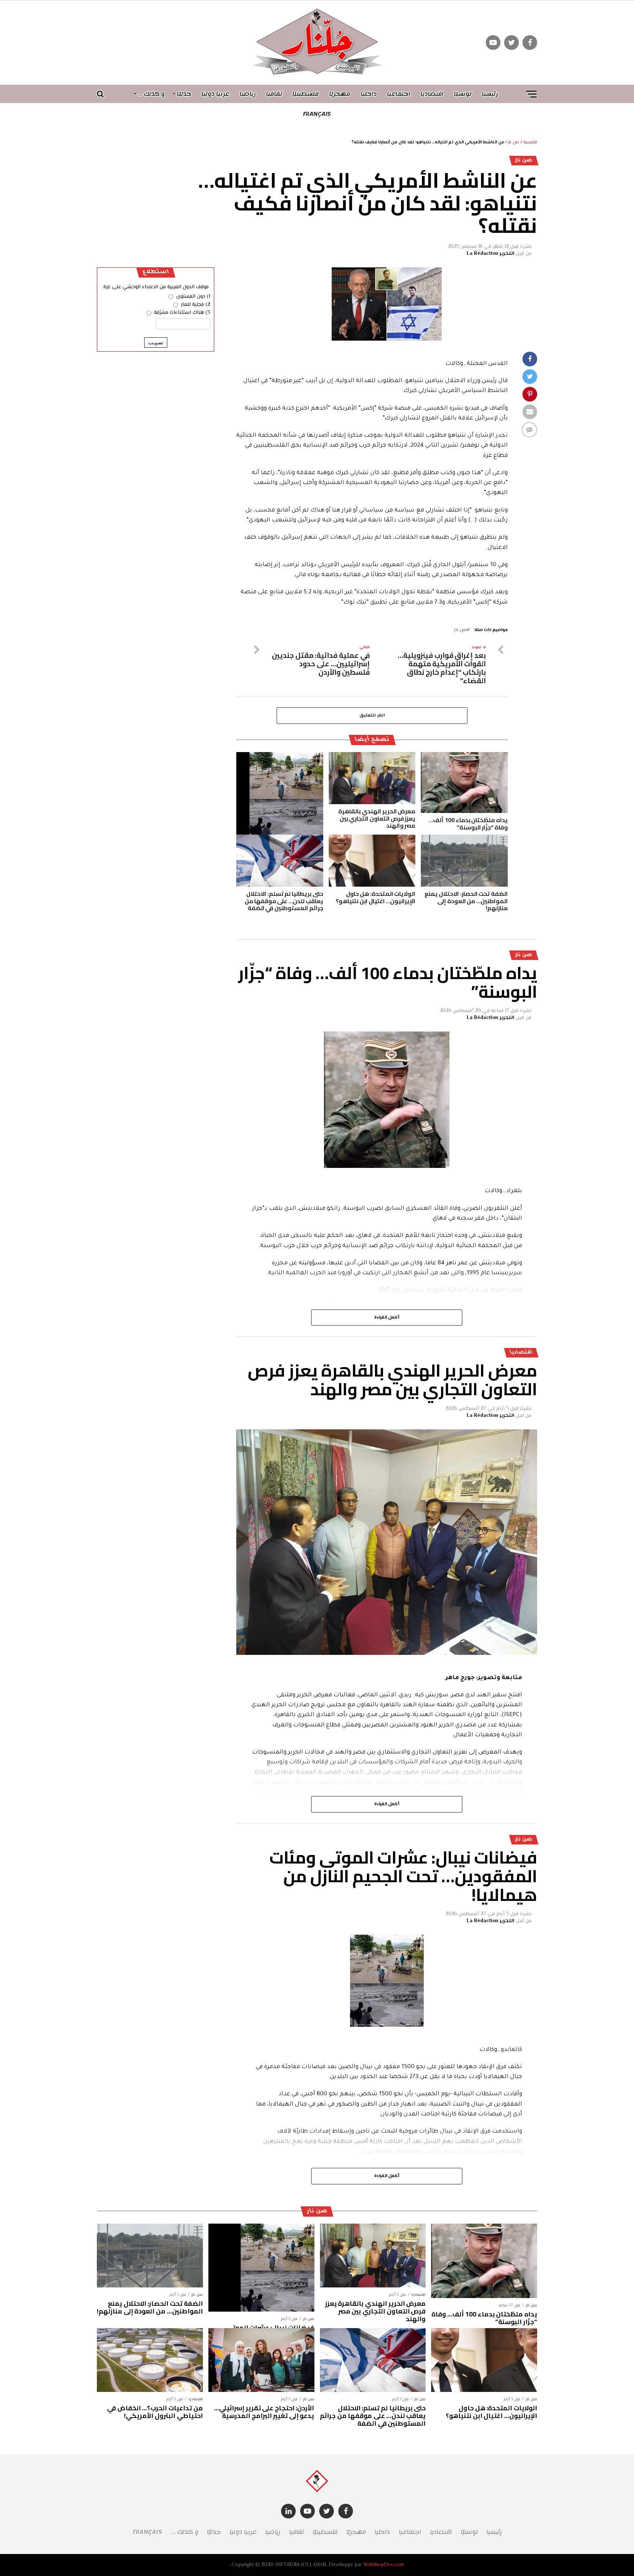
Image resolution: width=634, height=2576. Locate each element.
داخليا (369, 94)
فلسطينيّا (306, 94)
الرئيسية (530, 142)
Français (317, 114)
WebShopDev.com (384, 2565)
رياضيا (248, 94)
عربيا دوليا (215, 94)
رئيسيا (490, 94)
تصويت (156, 342)
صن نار (514, 142)
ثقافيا (274, 94)
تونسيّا (463, 94)
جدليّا (184, 94)
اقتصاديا (432, 94)
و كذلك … (151, 94)
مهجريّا (340, 94)
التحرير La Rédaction (491, 254)
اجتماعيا (399, 94)
